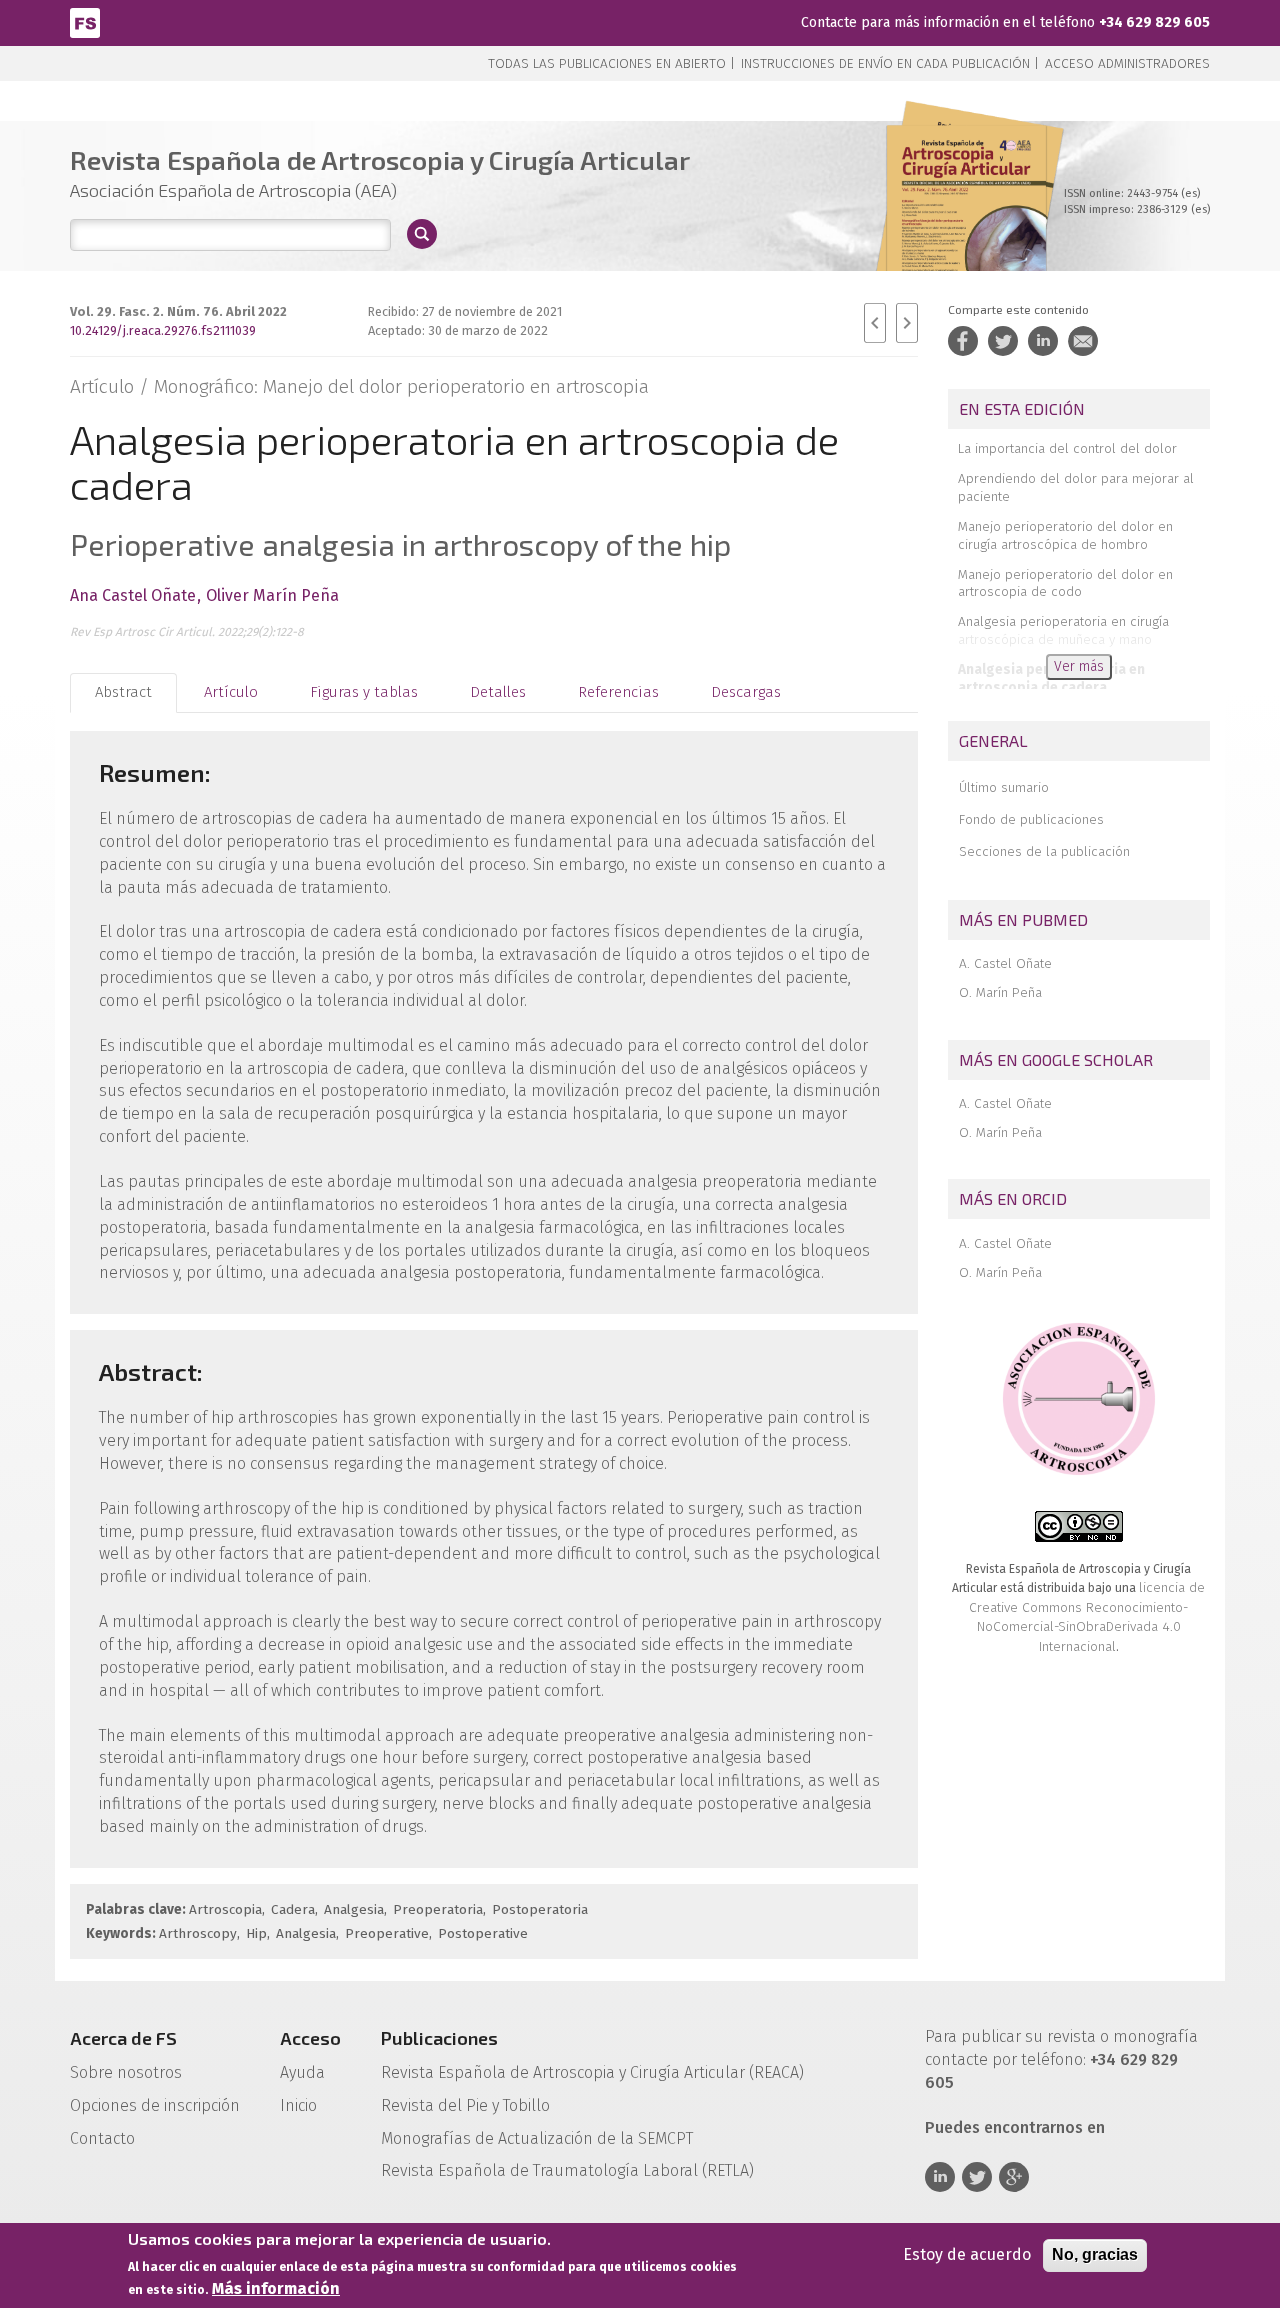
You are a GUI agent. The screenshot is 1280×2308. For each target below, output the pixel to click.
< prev (875, 323)
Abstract (123, 692)
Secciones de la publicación (1044, 851)
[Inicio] (85, 21)
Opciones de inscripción (155, 2105)
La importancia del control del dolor (1067, 448)
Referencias (618, 692)
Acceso (310, 2038)
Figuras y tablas (364, 692)
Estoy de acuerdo (967, 2254)
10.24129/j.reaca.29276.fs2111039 (163, 330)
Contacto (102, 2138)
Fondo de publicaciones (1031, 819)
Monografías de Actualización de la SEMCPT (537, 2138)
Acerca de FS (123, 2038)
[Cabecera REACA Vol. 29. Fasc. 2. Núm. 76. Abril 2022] (966, 219)
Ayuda (302, 2072)
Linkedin (940, 2177)
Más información (276, 2288)
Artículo (231, 692)
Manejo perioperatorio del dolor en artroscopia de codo (1065, 583)
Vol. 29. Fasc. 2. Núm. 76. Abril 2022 (178, 311)
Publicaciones (439, 2038)
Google (1014, 2177)
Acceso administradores (1127, 63)
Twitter (977, 2177)
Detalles (498, 692)
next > (907, 323)
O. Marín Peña (1000, 992)
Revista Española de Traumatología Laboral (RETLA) (567, 2170)
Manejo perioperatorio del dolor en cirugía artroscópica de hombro (1065, 535)
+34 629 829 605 (1154, 22)
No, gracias (1095, 2254)
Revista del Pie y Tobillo (465, 2105)
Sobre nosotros (126, 2072)
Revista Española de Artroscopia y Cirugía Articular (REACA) (592, 2072)
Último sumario (1004, 787)
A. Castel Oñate (1005, 963)
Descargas (746, 692)
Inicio (298, 2105)
